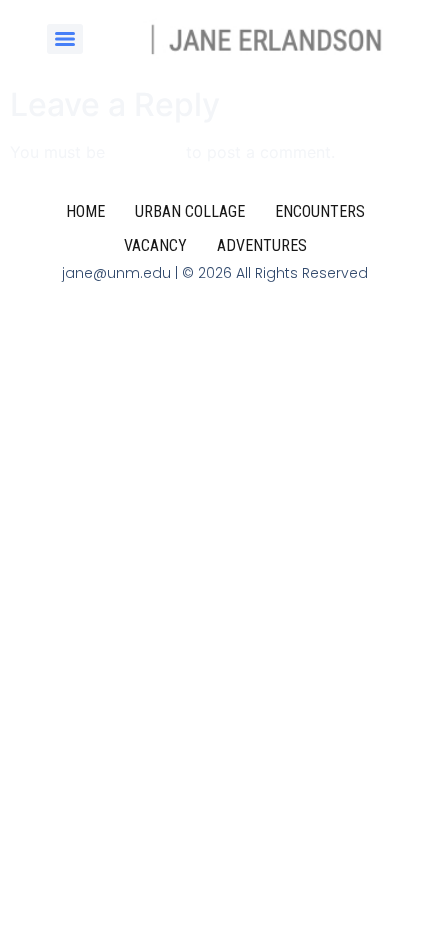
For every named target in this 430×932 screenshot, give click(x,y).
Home (85, 211)
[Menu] (65, 39)
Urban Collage (190, 211)
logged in (145, 152)
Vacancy (155, 245)
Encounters (320, 211)
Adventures (262, 245)
